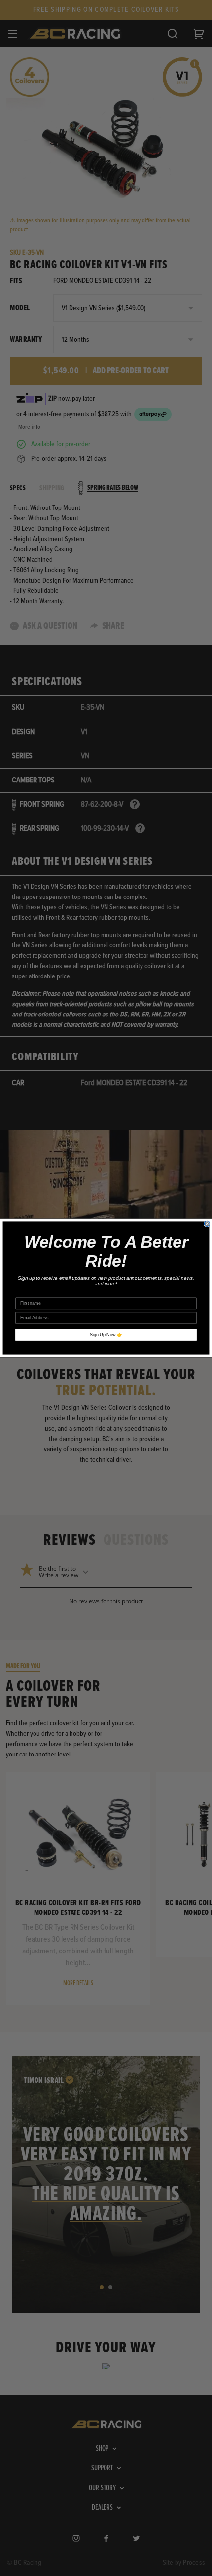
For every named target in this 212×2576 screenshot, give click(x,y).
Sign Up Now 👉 (106, 1335)
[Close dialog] (207, 1224)
